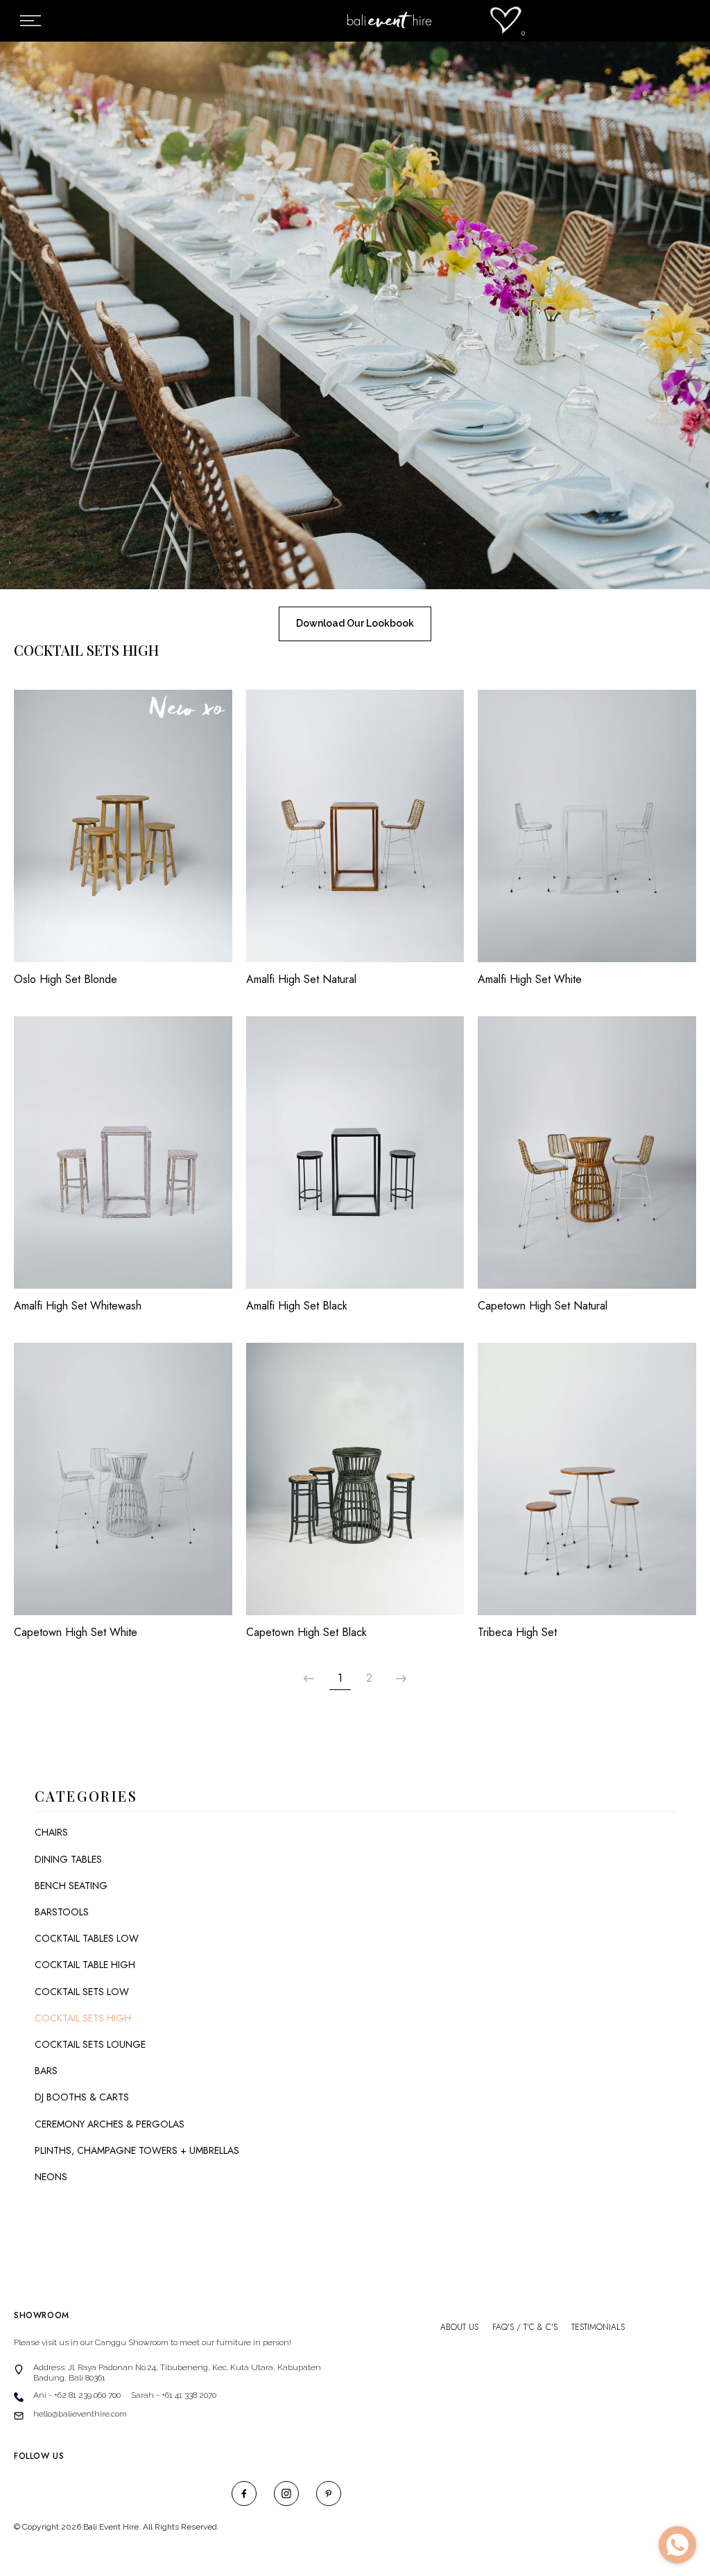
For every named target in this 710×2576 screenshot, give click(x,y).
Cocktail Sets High (83, 2018)
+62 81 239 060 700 (87, 2395)
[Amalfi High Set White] (587, 833)
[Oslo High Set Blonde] (123, 833)
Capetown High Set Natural (543, 1306)
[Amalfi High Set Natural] (355, 833)
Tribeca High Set (517, 1633)
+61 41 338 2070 (189, 2395)
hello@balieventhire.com (80, 2414)
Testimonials (598, 2327)
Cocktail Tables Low (87, 1938)
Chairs (51, 1832)
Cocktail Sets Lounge (90, 2044)
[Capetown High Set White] (123, 1486)
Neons (51, 2177)
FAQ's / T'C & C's (525, 2327)
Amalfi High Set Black (297, 1306)
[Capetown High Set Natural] (587, 1159)
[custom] (244, 2494)
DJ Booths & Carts (82, 2097)
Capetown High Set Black (306, 1633)
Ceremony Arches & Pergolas (110, 2124)
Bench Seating (71, 1886)
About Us (459, 2327)
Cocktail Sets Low (82, 1992)
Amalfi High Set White (530, 980)
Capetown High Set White (76, 1633)
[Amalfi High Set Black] (355, 1159)
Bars (46, 2071)
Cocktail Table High (85, 1965)
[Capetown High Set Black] (355, 1486)
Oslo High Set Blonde (66, 980)
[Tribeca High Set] (587, 1486)
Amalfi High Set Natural (301, 980)
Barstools (62, 1912)
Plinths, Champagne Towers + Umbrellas (137, 2150)
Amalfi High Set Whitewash (78, 1306)
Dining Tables (68, 1859)
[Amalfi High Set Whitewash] (123, 1159)
